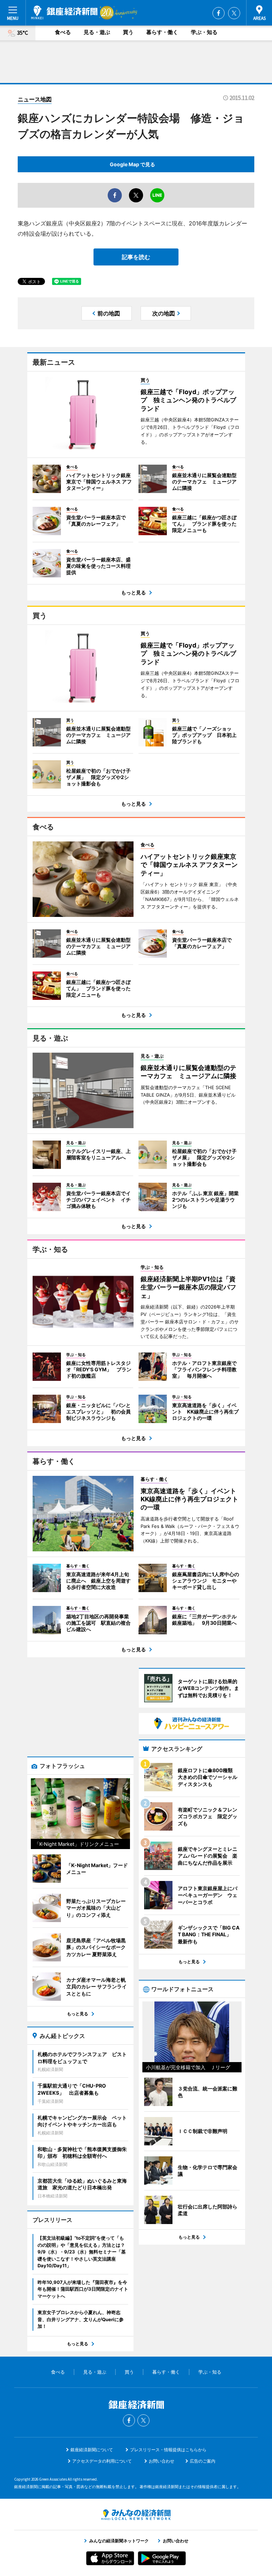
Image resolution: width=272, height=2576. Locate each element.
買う (128, 32)
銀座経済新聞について (92, 2450)
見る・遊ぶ (97, 32)
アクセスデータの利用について (102, 2461)
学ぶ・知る (204, 32)
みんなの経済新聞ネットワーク (136, 2515)
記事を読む (136, 257)
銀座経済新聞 (64, 12)
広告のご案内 (203, 2461)
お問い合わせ (161, 2461)
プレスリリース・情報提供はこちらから (168, 2450)
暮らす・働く (162, 32)
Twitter (234, 13)
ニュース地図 (35, 99)
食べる (63, 32)
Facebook (219, 13)
